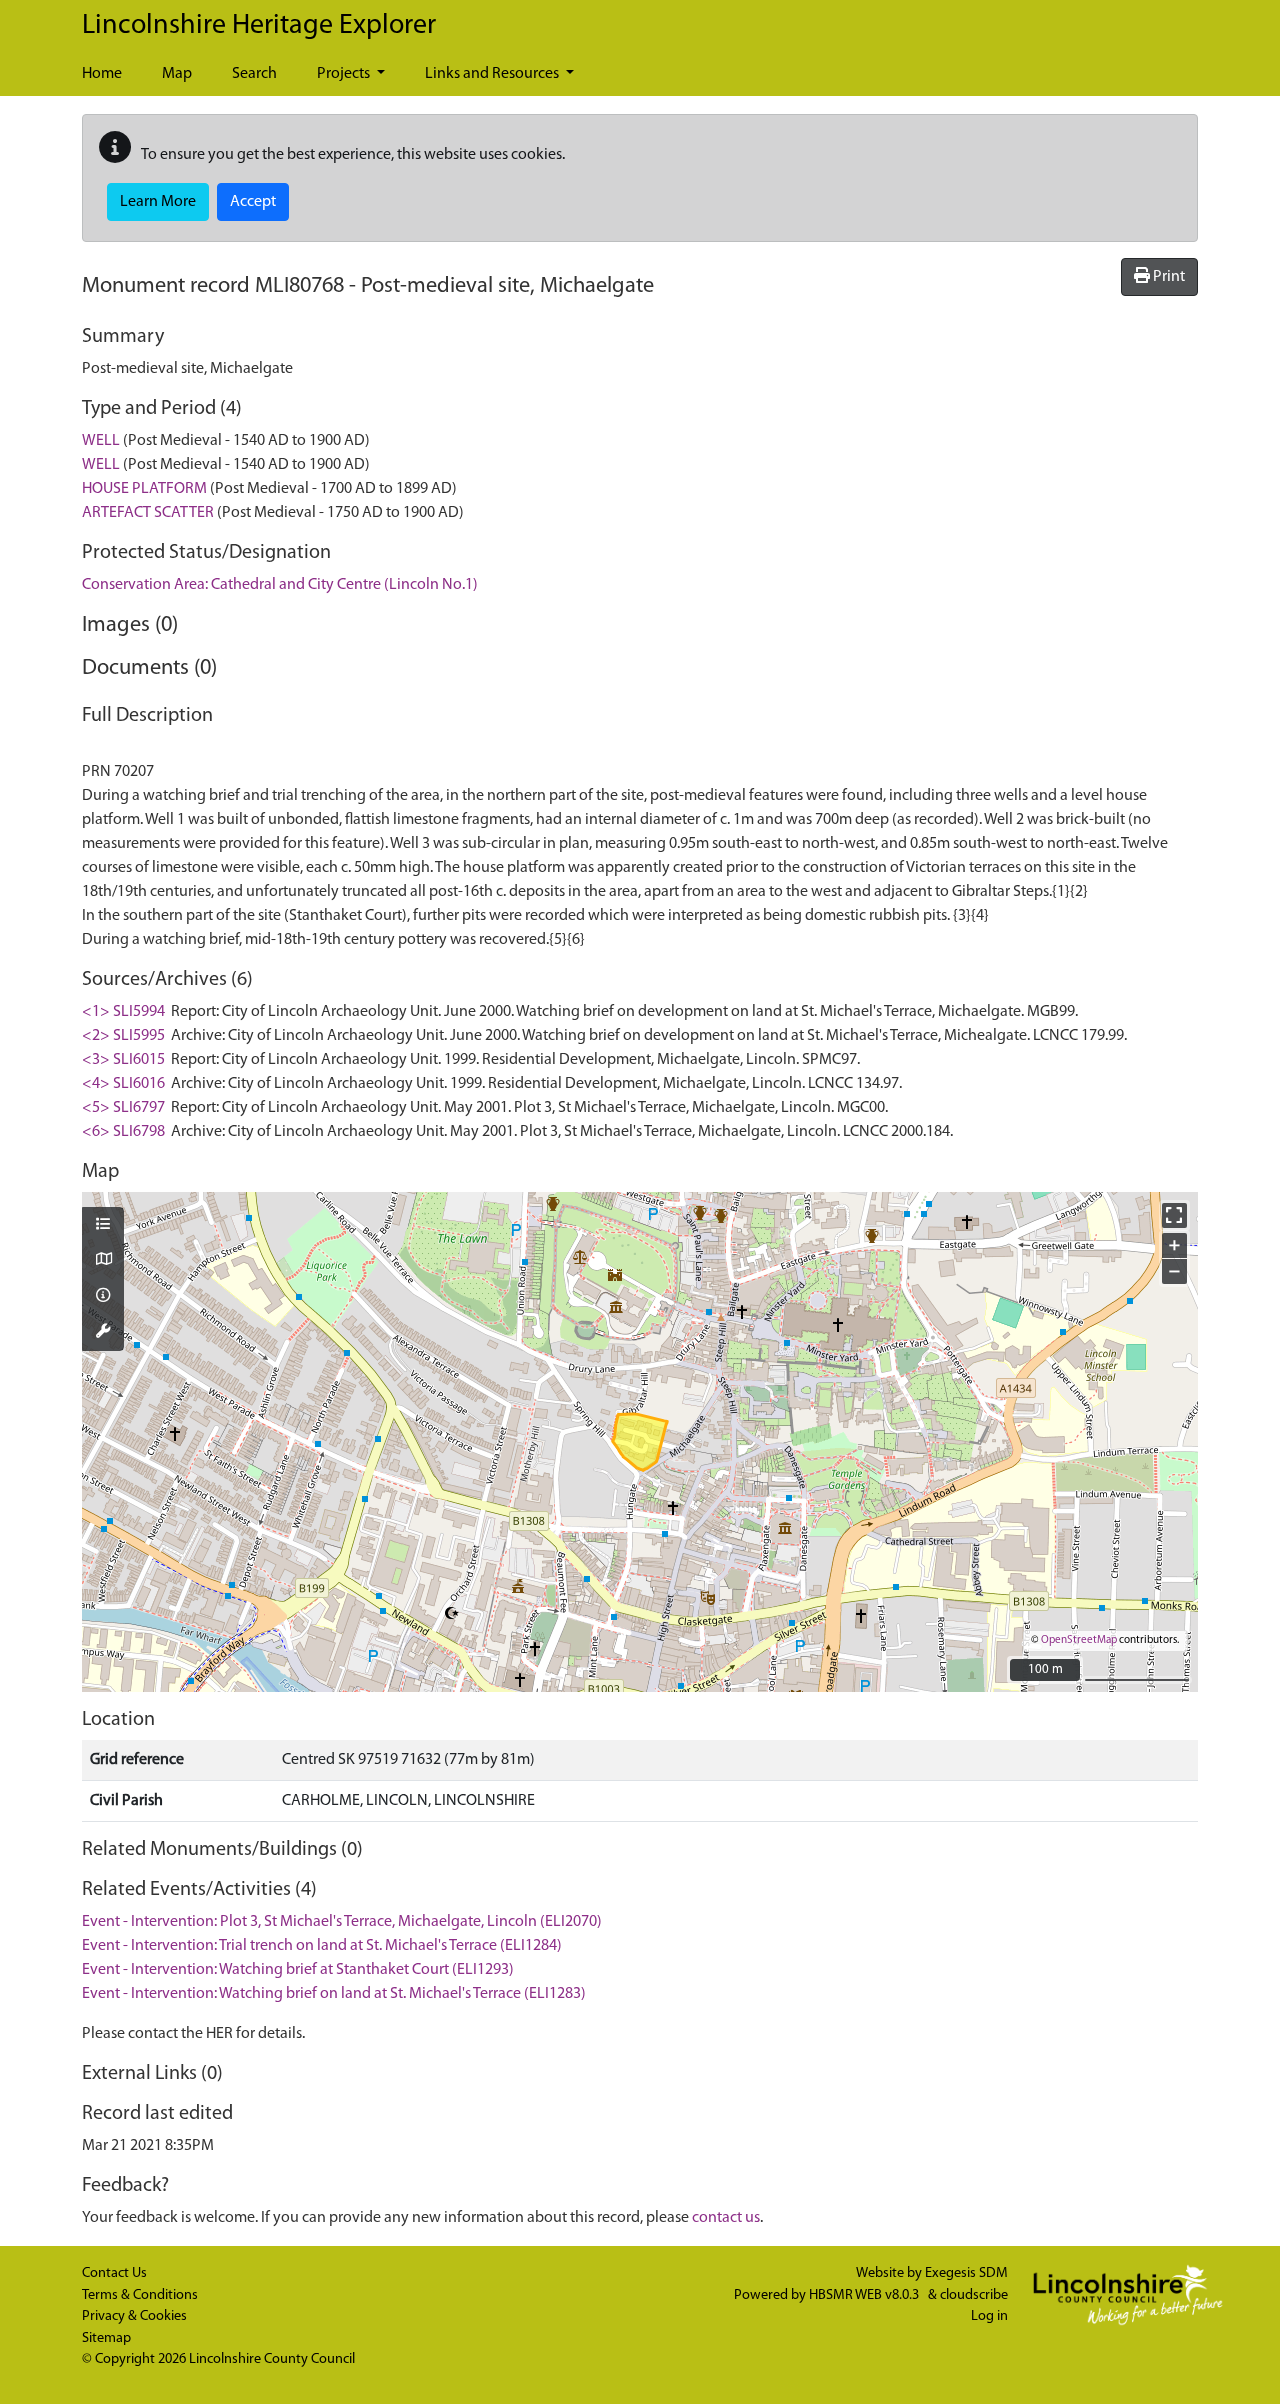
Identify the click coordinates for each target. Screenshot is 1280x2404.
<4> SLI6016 (123, 1084)
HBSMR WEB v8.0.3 (865, 2295)
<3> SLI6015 (123, 1060)
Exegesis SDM (966, 2273)
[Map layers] (103, 1226)
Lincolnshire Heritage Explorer (259, 26)
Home (102, 74)
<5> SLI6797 (123, 1108)
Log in (989, 2316)
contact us (726, 2218)
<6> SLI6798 (123, 1132)
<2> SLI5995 (123, 1036)
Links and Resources (493, 74)
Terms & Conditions (140, 2295)
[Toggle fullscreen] (1174, 1215)
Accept (253, 202)
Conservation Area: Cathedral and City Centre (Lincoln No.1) (280, 585)
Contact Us (114, 2273)
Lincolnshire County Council (272, 2359)
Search (254, 74)
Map (177, 74)
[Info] (103, 1297)
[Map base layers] (103, 1261)
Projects (345, 74)
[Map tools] (103, 1333)
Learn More (158, 202)
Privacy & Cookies (134, 2316)
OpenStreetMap (1079, 1640)
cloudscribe (974, 2295)
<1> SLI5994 (123, 1012)
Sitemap (106, 2338)
